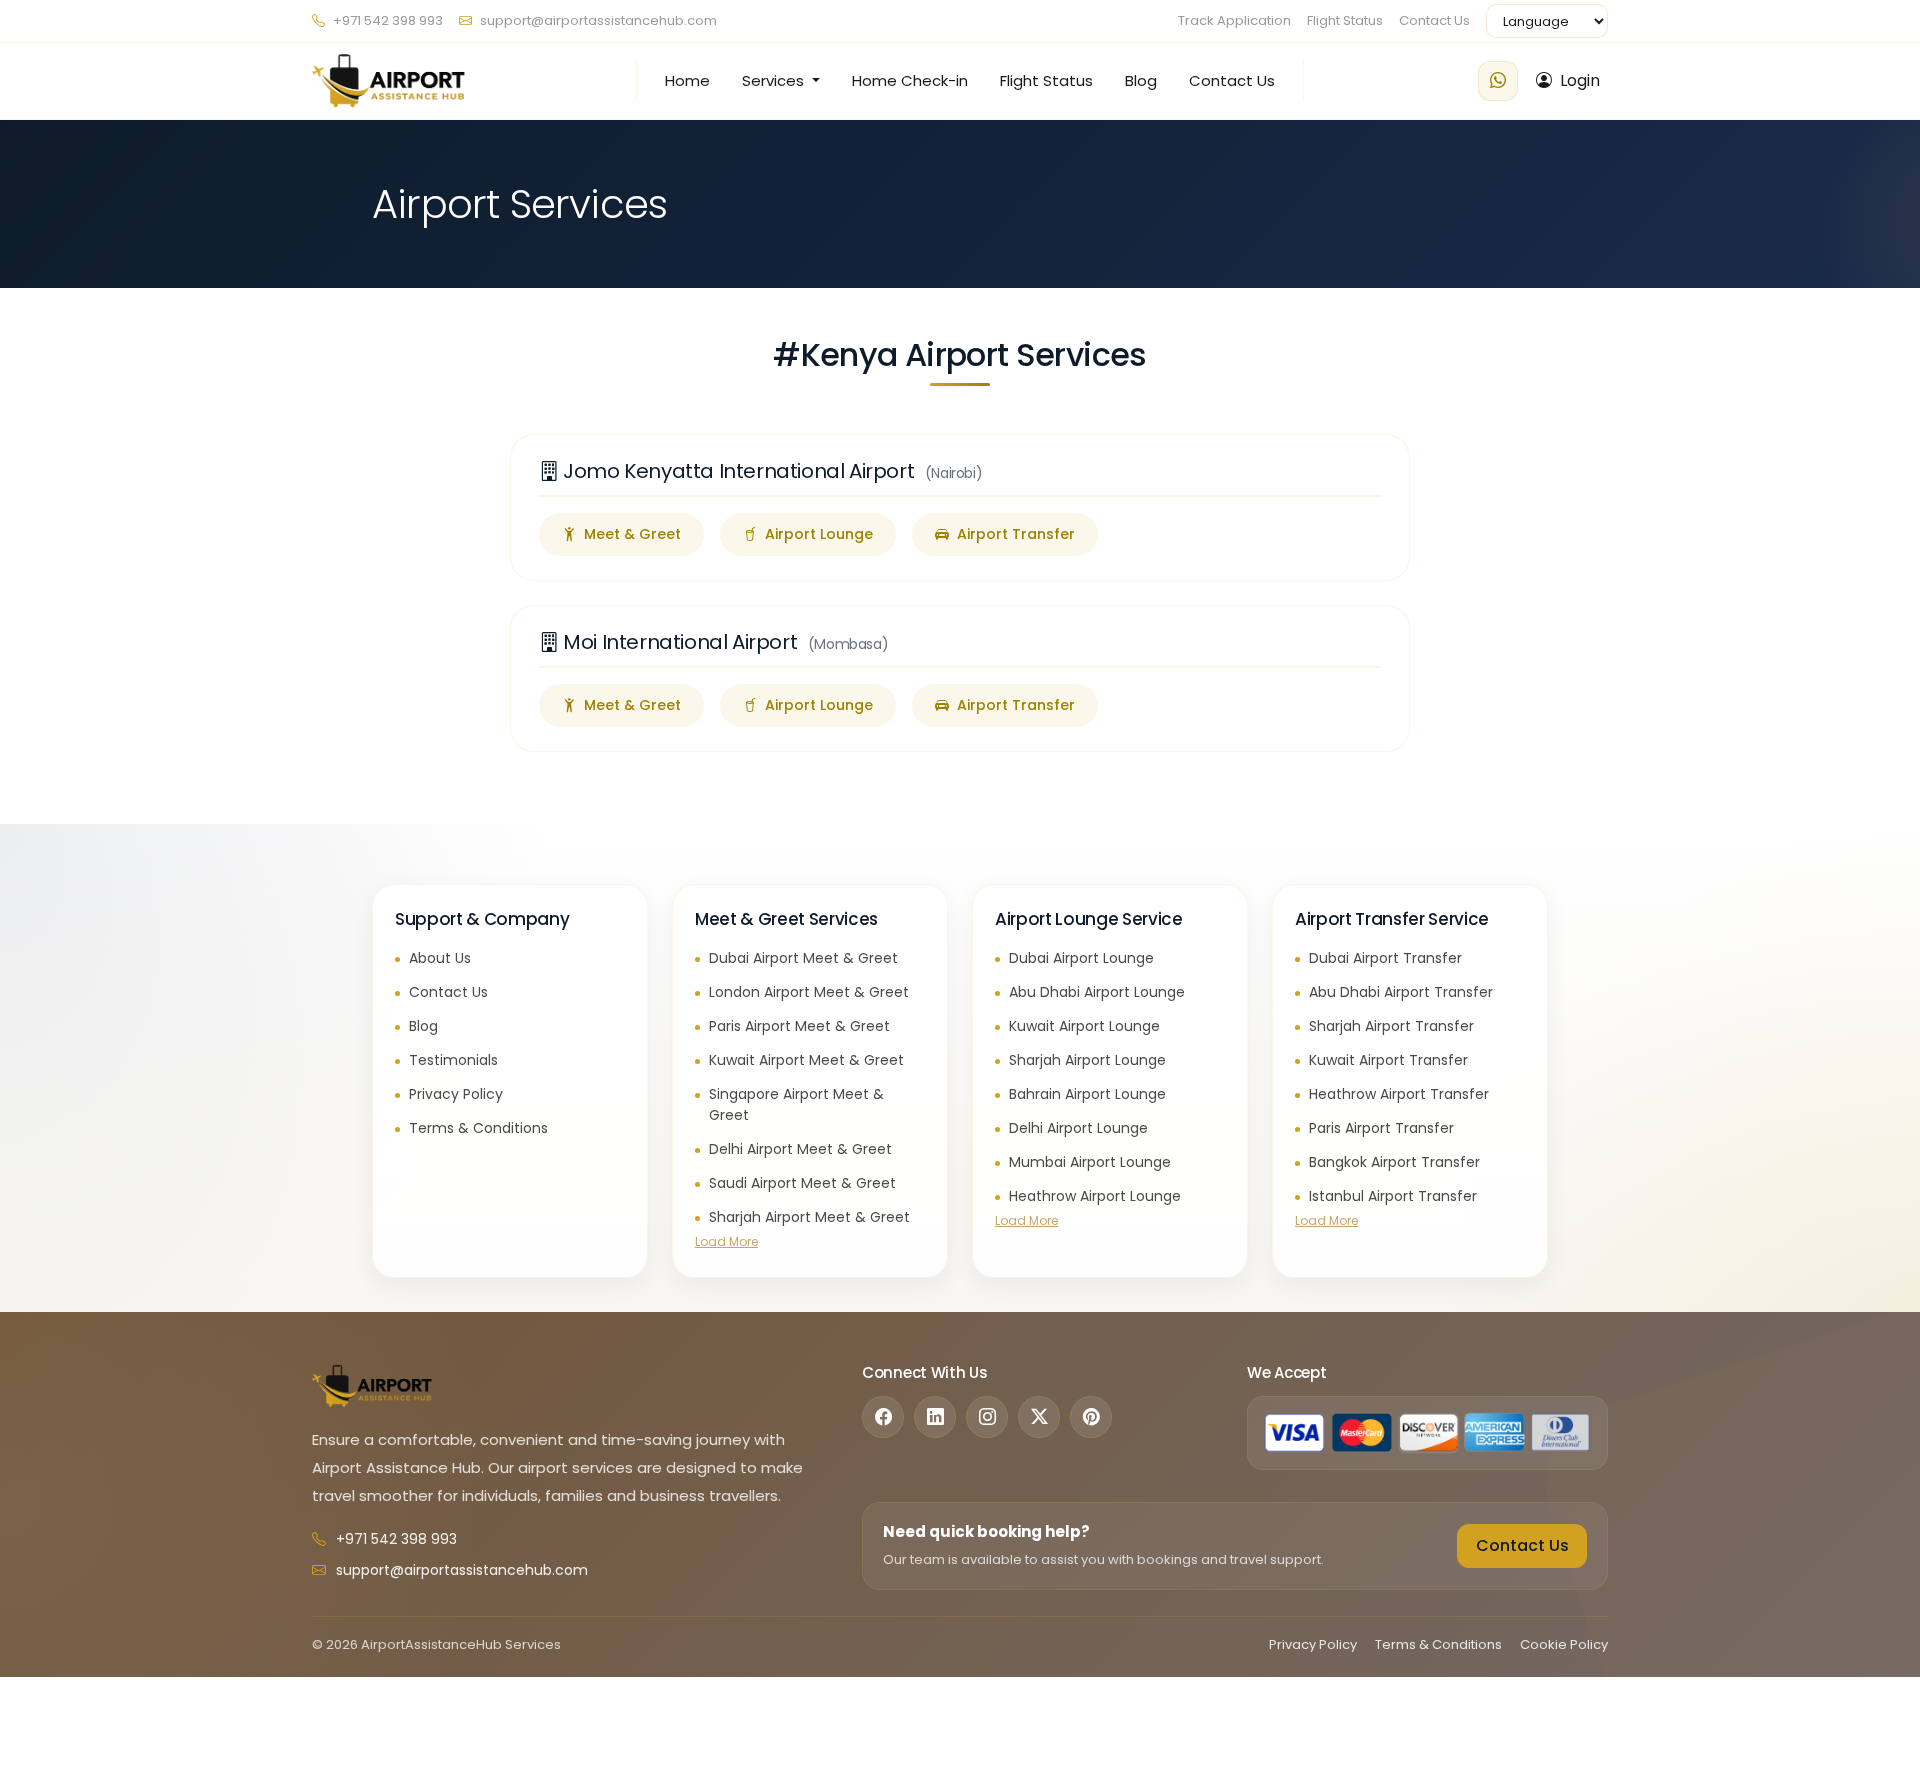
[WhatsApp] (1498, 81)
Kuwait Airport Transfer (1388, 1060)
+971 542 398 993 (386, 20)
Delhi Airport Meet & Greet (800, 1149)
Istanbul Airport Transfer (1393, 1196)
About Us (440, 958)
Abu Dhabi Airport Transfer (1401, 992)
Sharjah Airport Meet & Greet (809, 1217)
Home (687, 80)
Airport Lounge (819, 534)
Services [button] (775, 80)
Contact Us (1434, 20)
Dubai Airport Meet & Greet (803, 958)
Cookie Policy (1564, 1644)
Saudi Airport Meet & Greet (802, 1183)
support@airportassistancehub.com (598, 20)
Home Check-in (910, 80)
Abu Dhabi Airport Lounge (1097, 992)
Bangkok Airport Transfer (1394, 1162)
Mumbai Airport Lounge (1090, 1162)
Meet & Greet (632, 534)
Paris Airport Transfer (1381, 1128)
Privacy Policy (456, 1094)
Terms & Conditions (478, 1128)
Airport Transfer (1016, 534)
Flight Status (1345, 20)
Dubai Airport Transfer (1385, 958)
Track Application (1234, 20)
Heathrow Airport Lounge (1095, 1196)
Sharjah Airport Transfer (1391, 1026)
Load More (726, 1241)
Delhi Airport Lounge (1078, 1128)
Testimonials (453, 1060)
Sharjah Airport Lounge (1087, 1060)
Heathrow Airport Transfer (1399, 1094)
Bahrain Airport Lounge (1087, 1094)
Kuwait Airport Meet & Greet (806, 1060)
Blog (1141, 80)
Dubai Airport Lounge (1081, 958)
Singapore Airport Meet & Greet (796, 1105)
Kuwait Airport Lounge (1084, 1026)
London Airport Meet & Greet (809, 992)
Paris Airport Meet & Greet (799, 1026)
